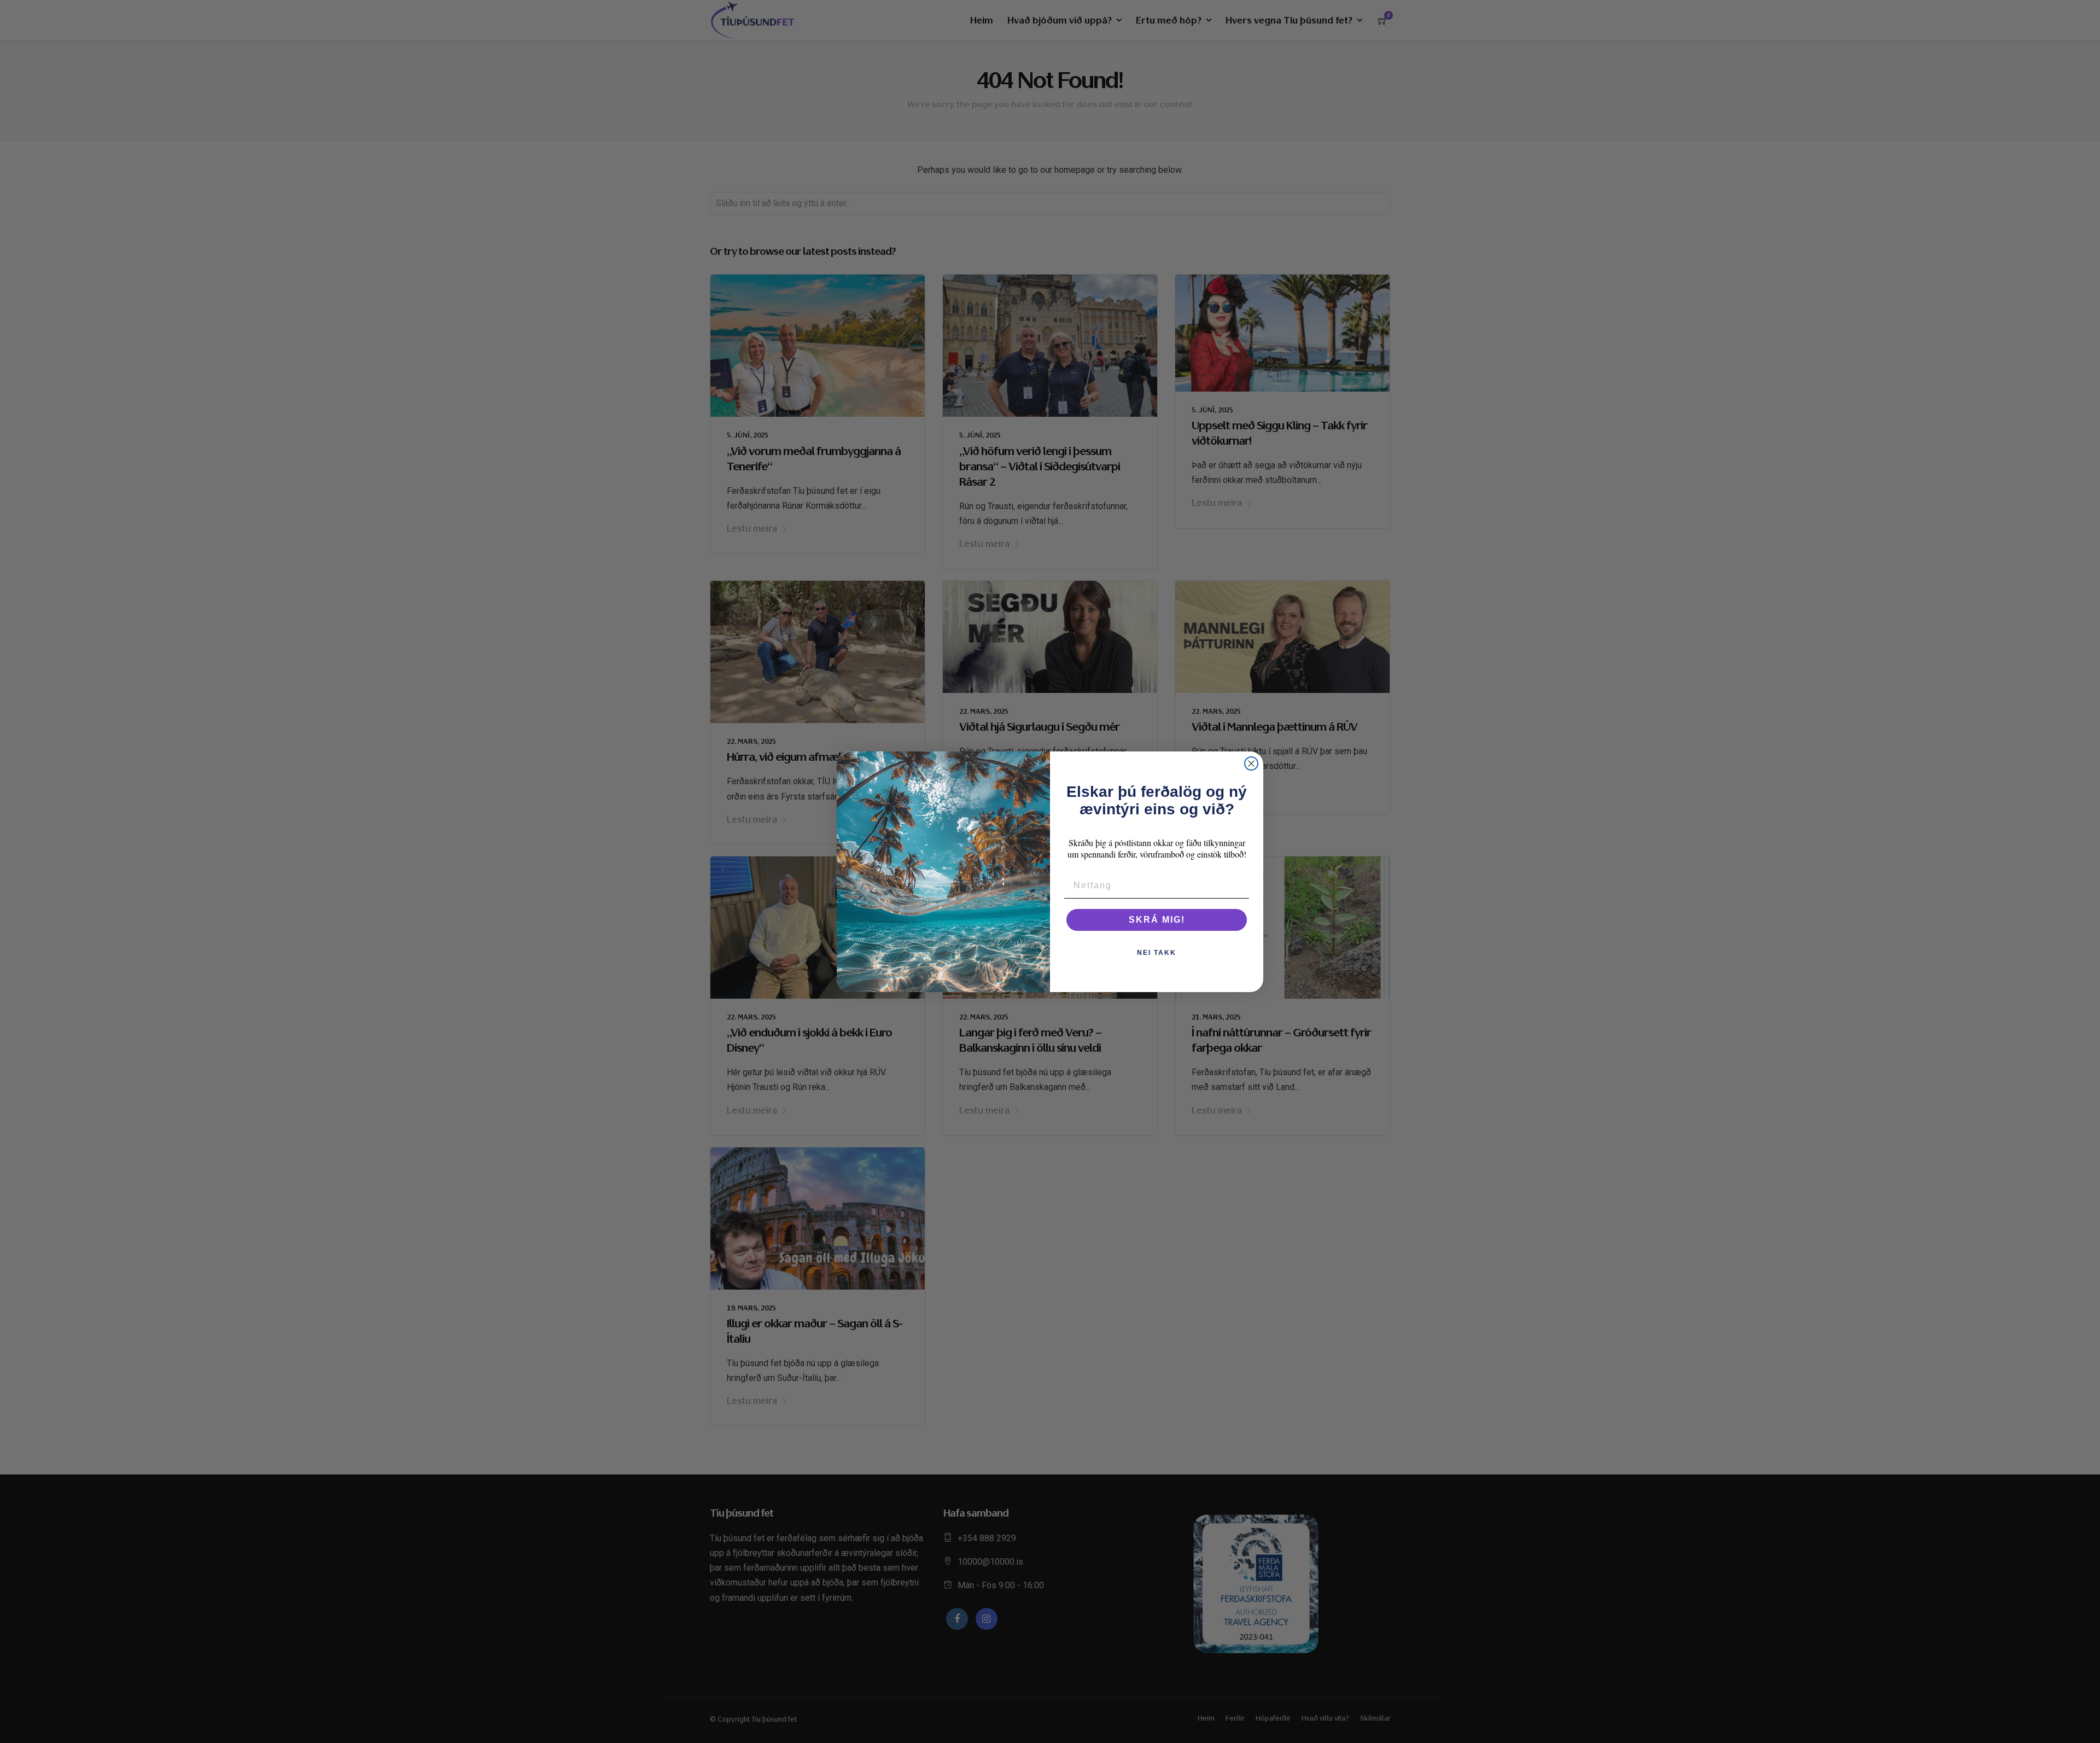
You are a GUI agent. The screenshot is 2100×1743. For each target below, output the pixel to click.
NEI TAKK (1157, 953)
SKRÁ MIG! (1157, 920)
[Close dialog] (1251, 763)
